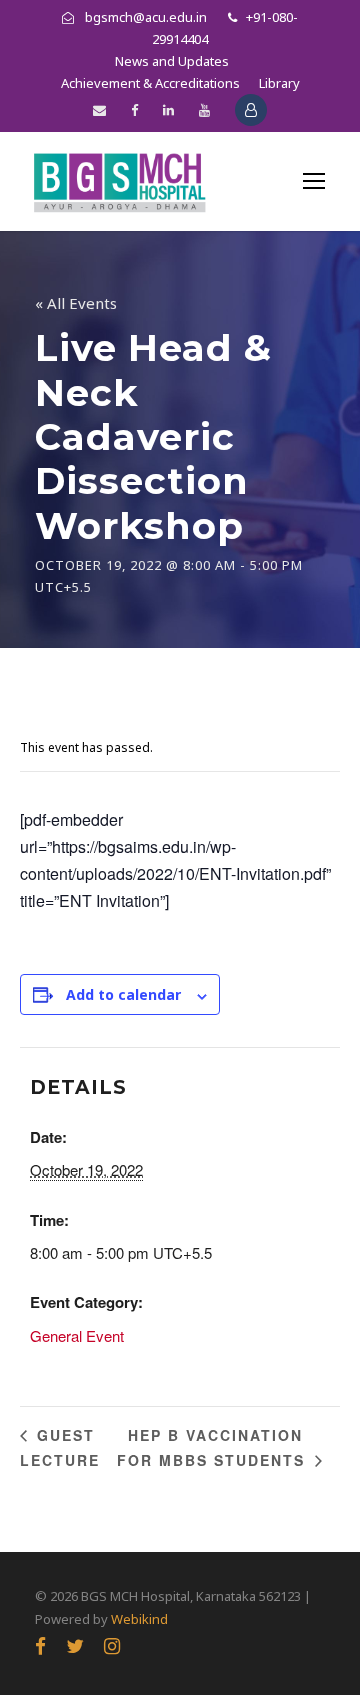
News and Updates (172, 61)
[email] (99, 110)
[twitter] (75, 1646)
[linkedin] (168, 110)
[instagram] (112, 1646)
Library (279, 83)
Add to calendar (123, 994)
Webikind (139, 1619)
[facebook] (134, 110)
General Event (77, 1335)
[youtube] (204, 110)
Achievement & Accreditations (150, 83)
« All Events (76, 303)
